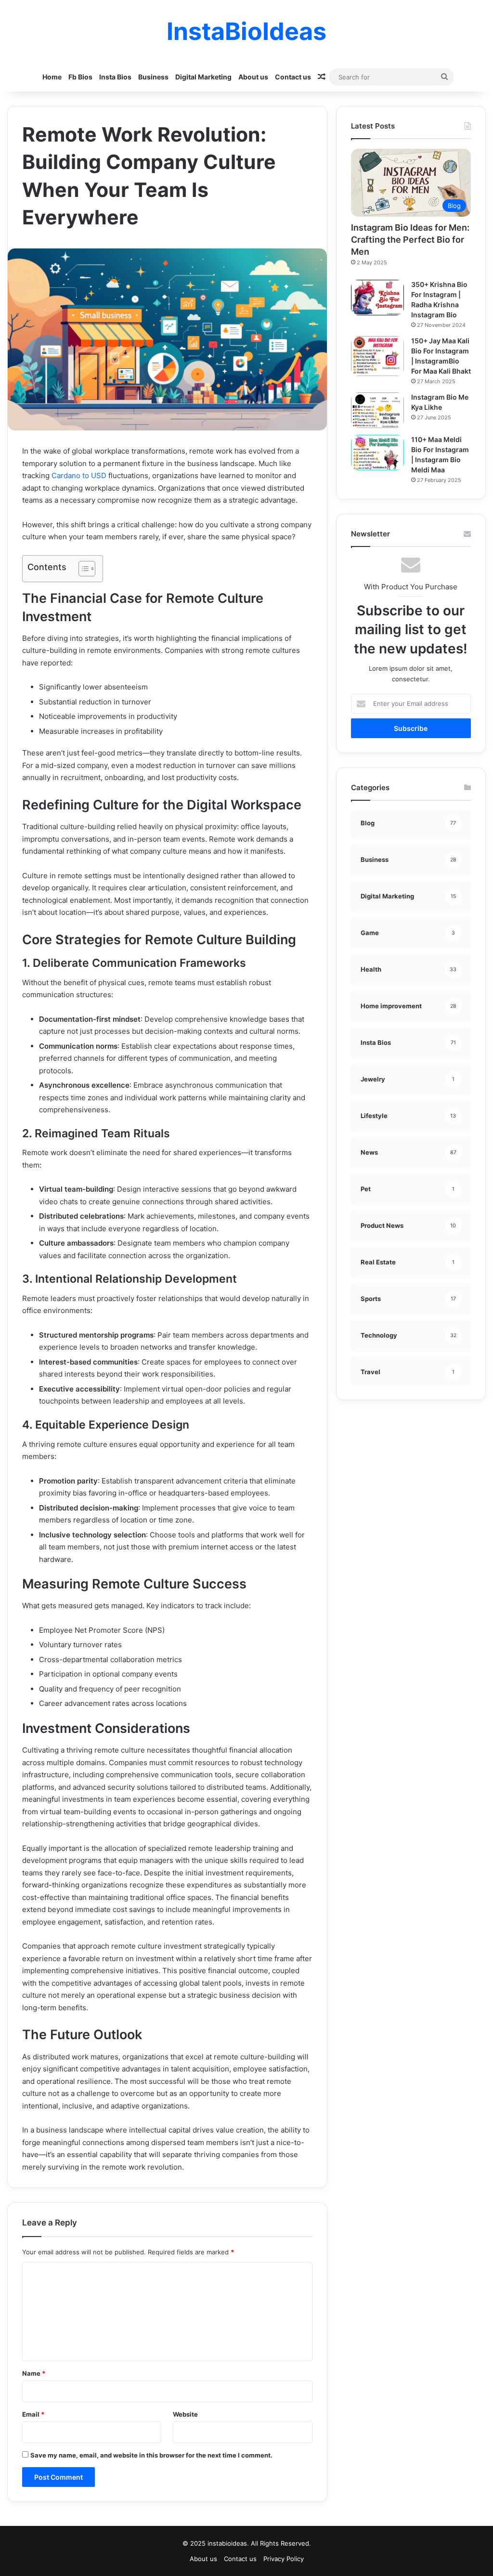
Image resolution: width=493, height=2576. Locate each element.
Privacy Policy (284, 2559)
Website (185, 2414)
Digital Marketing (203, 77)
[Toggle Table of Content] (82, 569)
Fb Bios (80, 77)
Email (33, 2414)
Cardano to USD (79, 475)
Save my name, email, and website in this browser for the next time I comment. (151, 2455)
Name (34, 2373)
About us (253, 77)
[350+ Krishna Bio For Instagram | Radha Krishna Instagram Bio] (377, 298)
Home (52, 77)
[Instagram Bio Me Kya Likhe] (377, 410)
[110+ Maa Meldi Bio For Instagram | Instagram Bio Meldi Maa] (377, 453)
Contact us (293, 77)
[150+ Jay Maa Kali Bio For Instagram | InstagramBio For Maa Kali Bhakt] (377, 356)
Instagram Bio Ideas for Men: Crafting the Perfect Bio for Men (410, 240)
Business (153, 77)
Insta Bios (115, 77)
